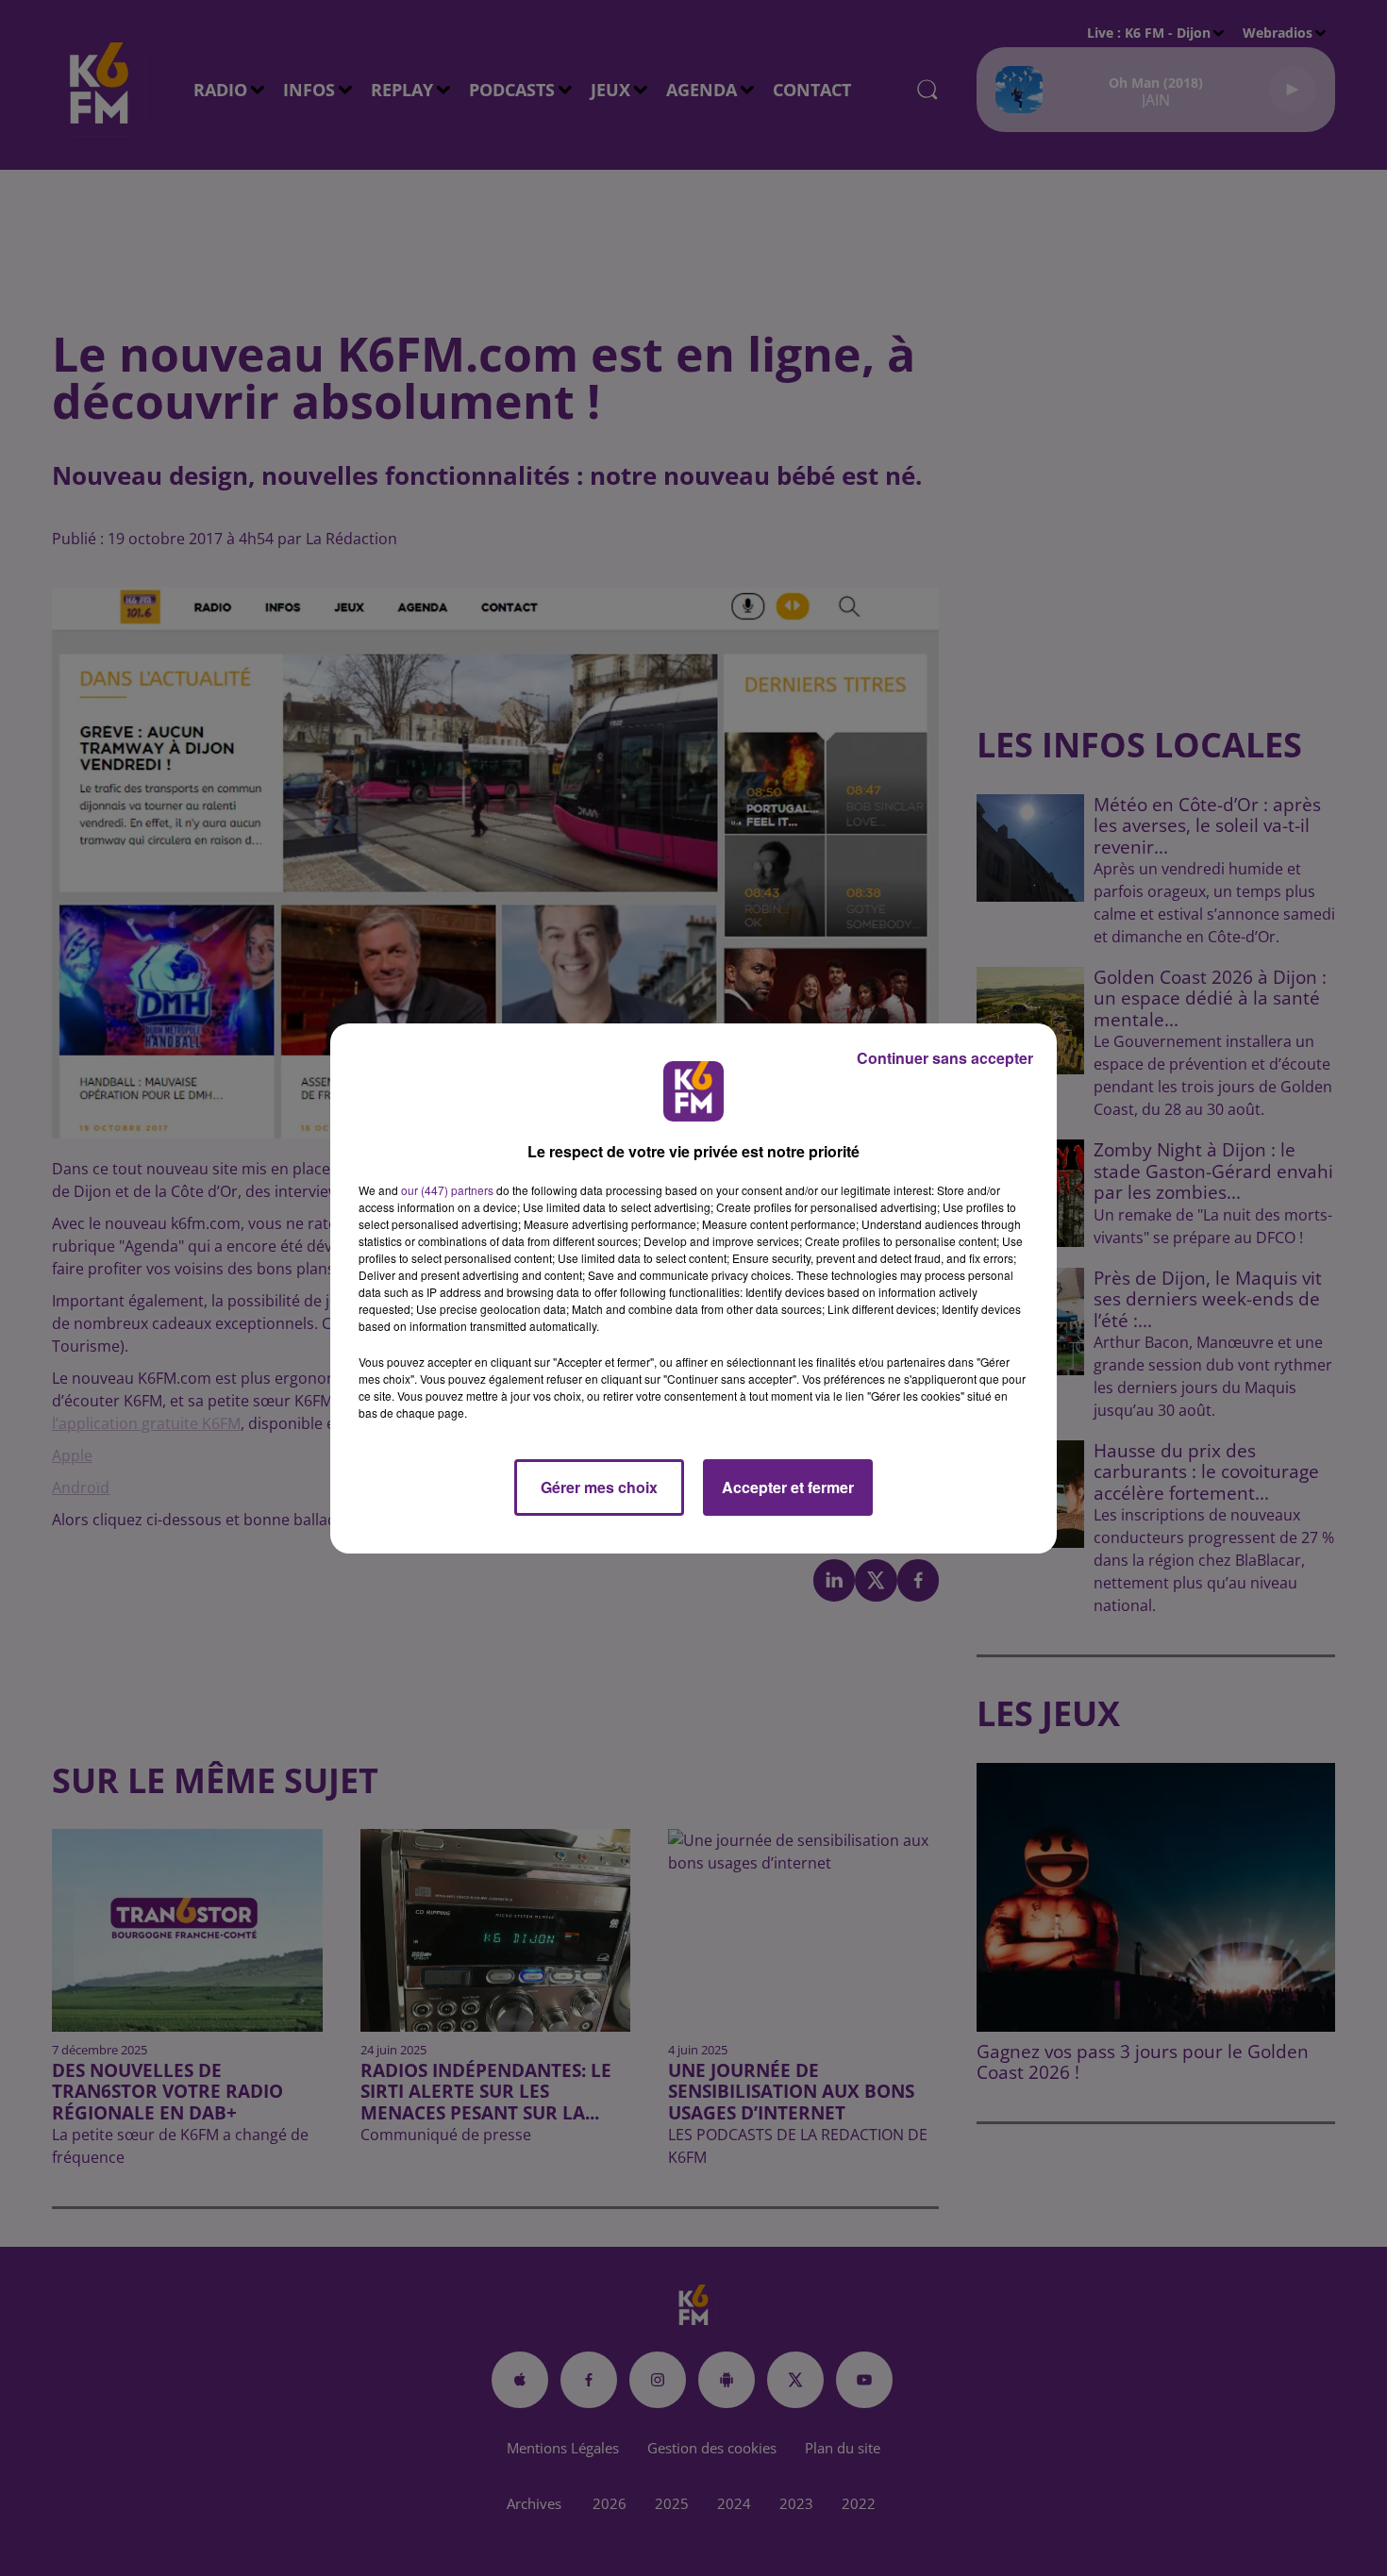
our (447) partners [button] (447, 1190)
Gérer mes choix (599, 1487)
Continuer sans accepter (945, 1058)
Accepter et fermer (788, 1487)
